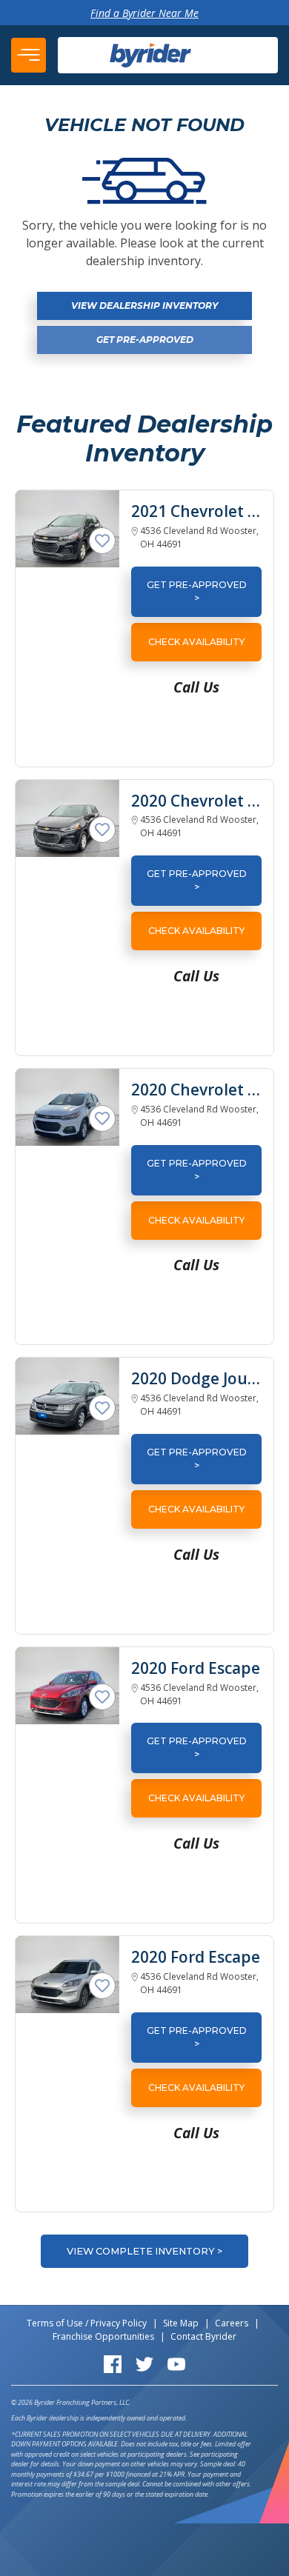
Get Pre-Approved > (197, 591)
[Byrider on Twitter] (144, 2363)
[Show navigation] (29, 55)
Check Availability (196, 642)
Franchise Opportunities (103, 2336)
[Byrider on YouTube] (176, 2363)
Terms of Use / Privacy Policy (87, 2323)
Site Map (181, 2323)
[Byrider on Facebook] (113, 2363)
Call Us (196, 687)
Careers (232, 2323)
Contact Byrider (203, 2336)
